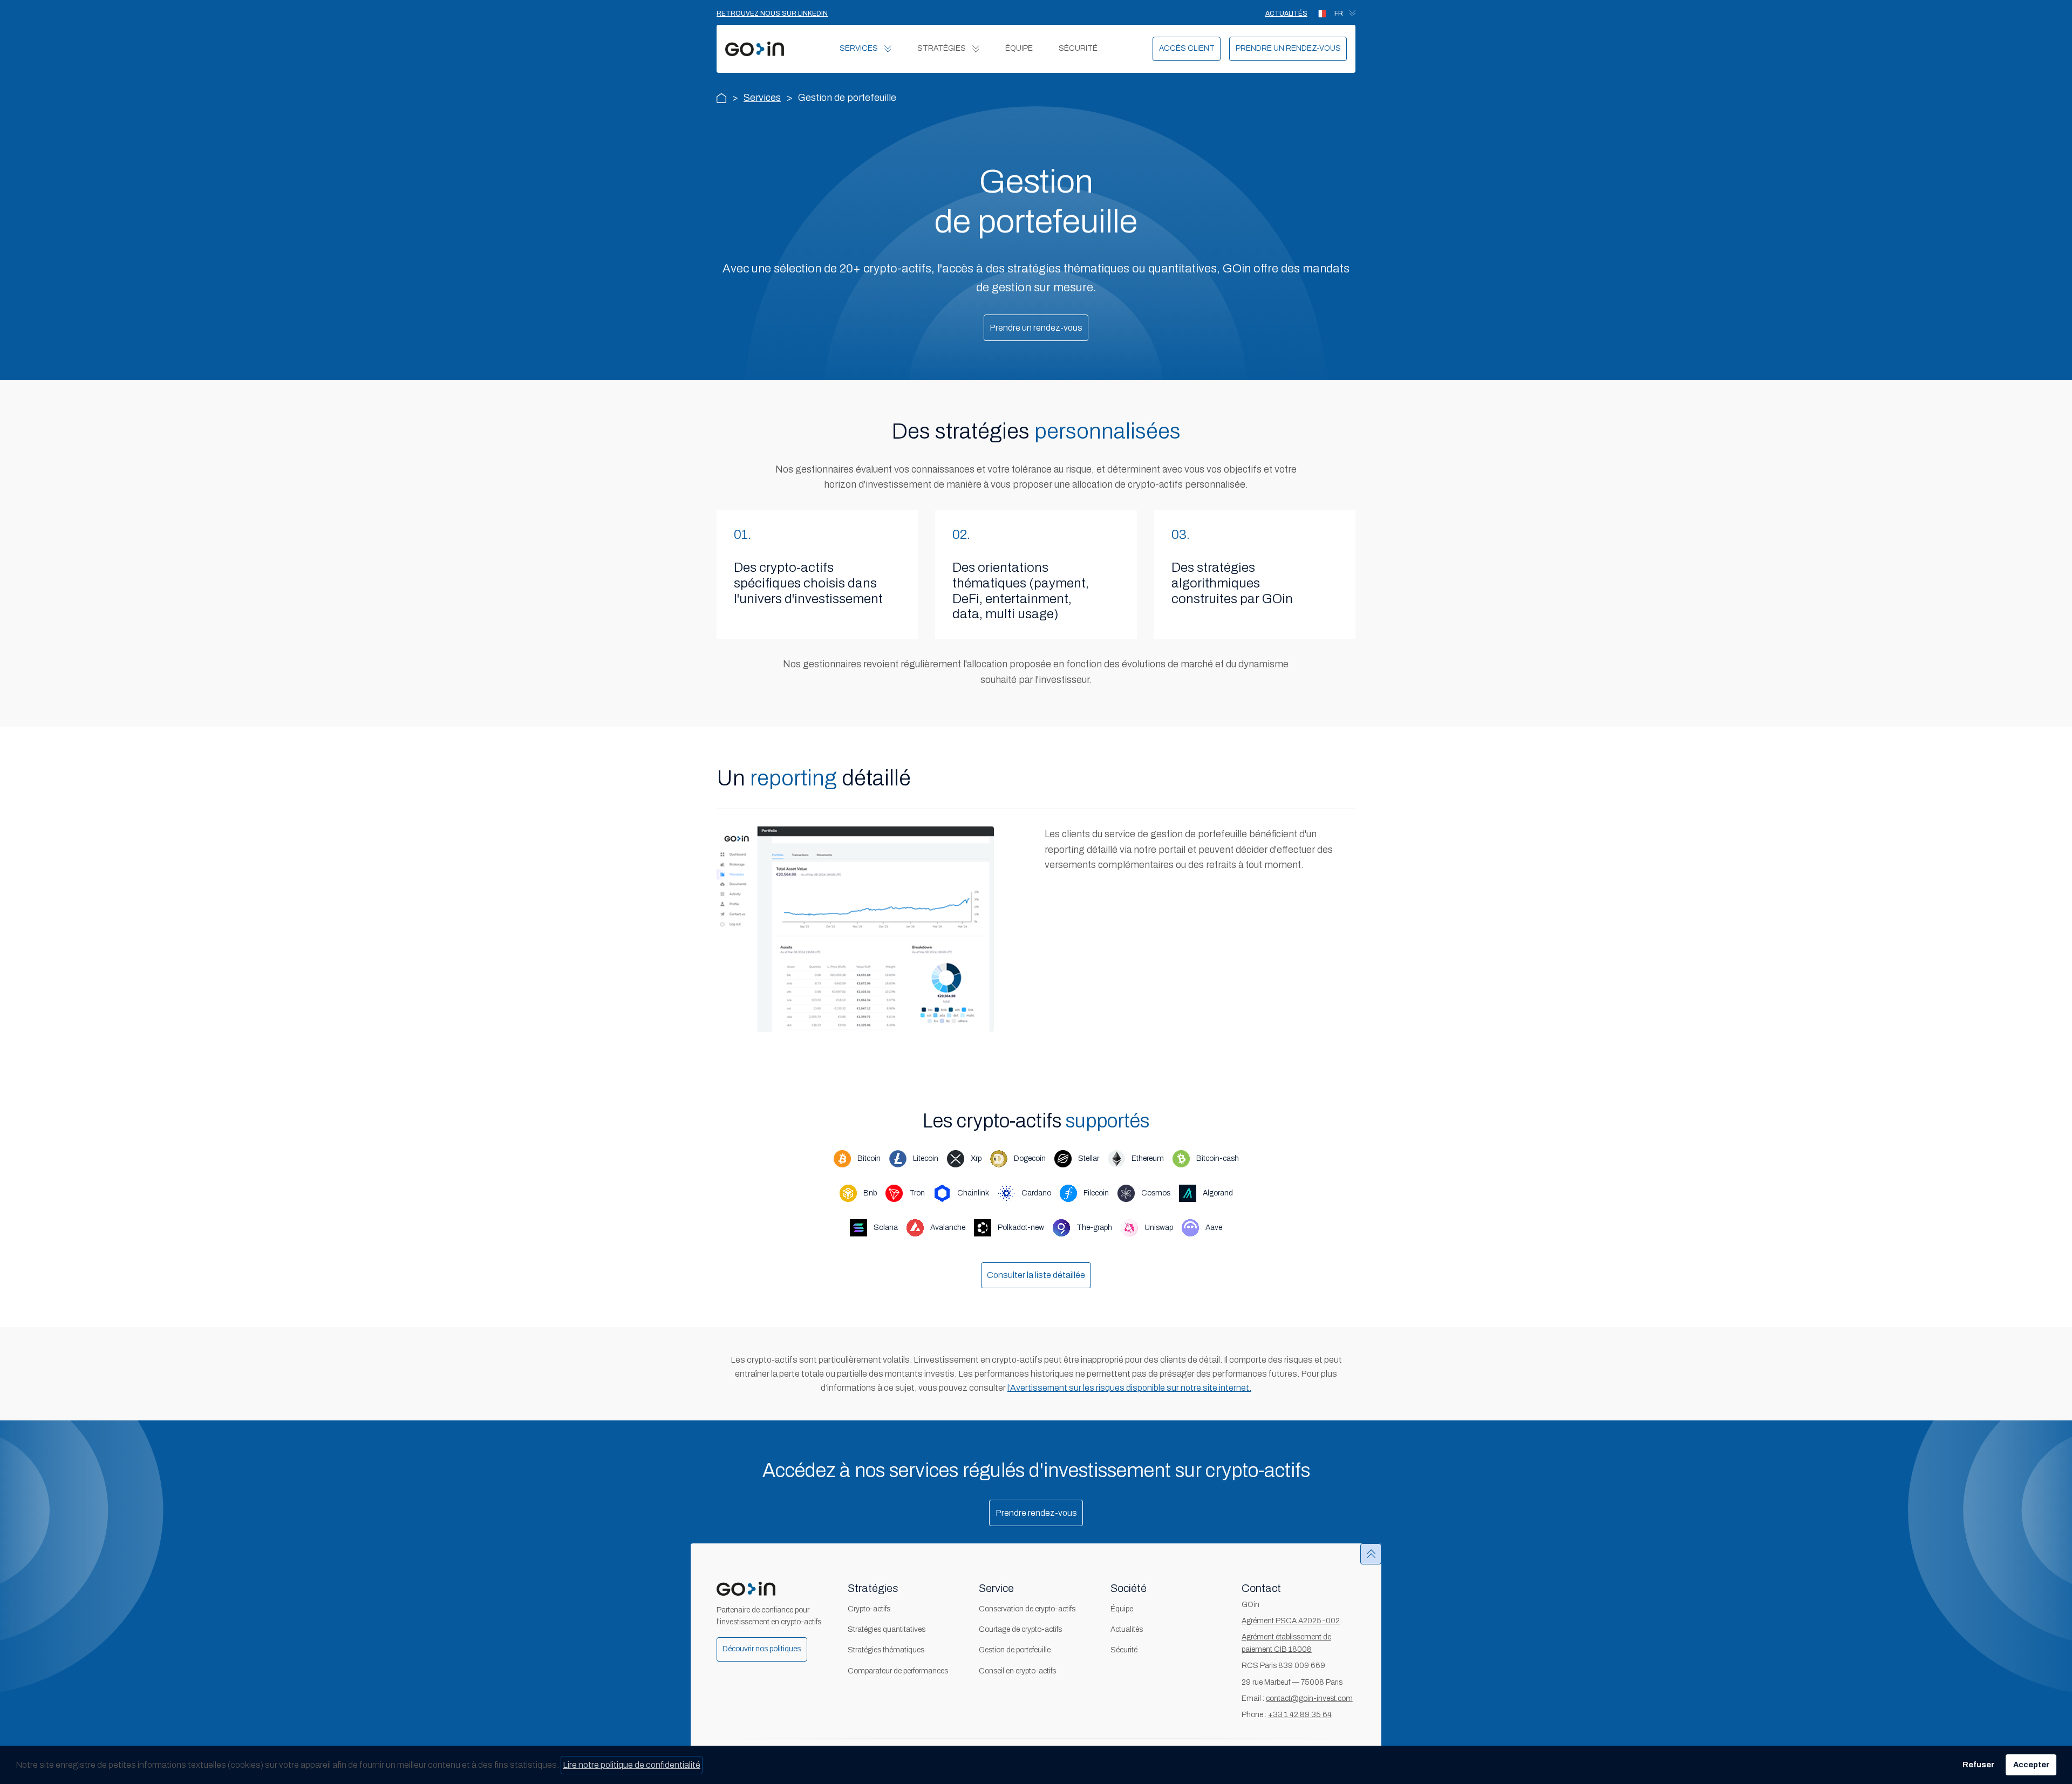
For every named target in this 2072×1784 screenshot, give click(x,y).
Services (859, 48)
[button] (1187, 49)
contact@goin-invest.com (1309, 1698)
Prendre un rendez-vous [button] (1036, 328)
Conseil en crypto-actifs (1017, 1671)
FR (1339, 13)
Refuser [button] (1978, 1765)
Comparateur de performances (898, 1671)
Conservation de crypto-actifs (1027, 1609)
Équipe (1019, 48)
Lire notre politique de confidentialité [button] (632, 1765)
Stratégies (942, 48)
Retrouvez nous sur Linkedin (772, 13)
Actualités (1286, 13)
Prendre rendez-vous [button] (1036, 1513)
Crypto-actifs (869, 1609)
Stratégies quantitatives (887, 1629)
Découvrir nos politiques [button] (762, 1649)
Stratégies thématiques (886, 1650)
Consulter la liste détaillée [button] (1036, 1275)
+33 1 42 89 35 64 (1300, 1715)
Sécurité (1078, 48)
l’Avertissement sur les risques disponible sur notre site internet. (1129, 1388)
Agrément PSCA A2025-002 (1291, 1621)
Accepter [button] (2031, 1765)
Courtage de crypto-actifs (1020, 1629)
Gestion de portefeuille (1015, 1650)
